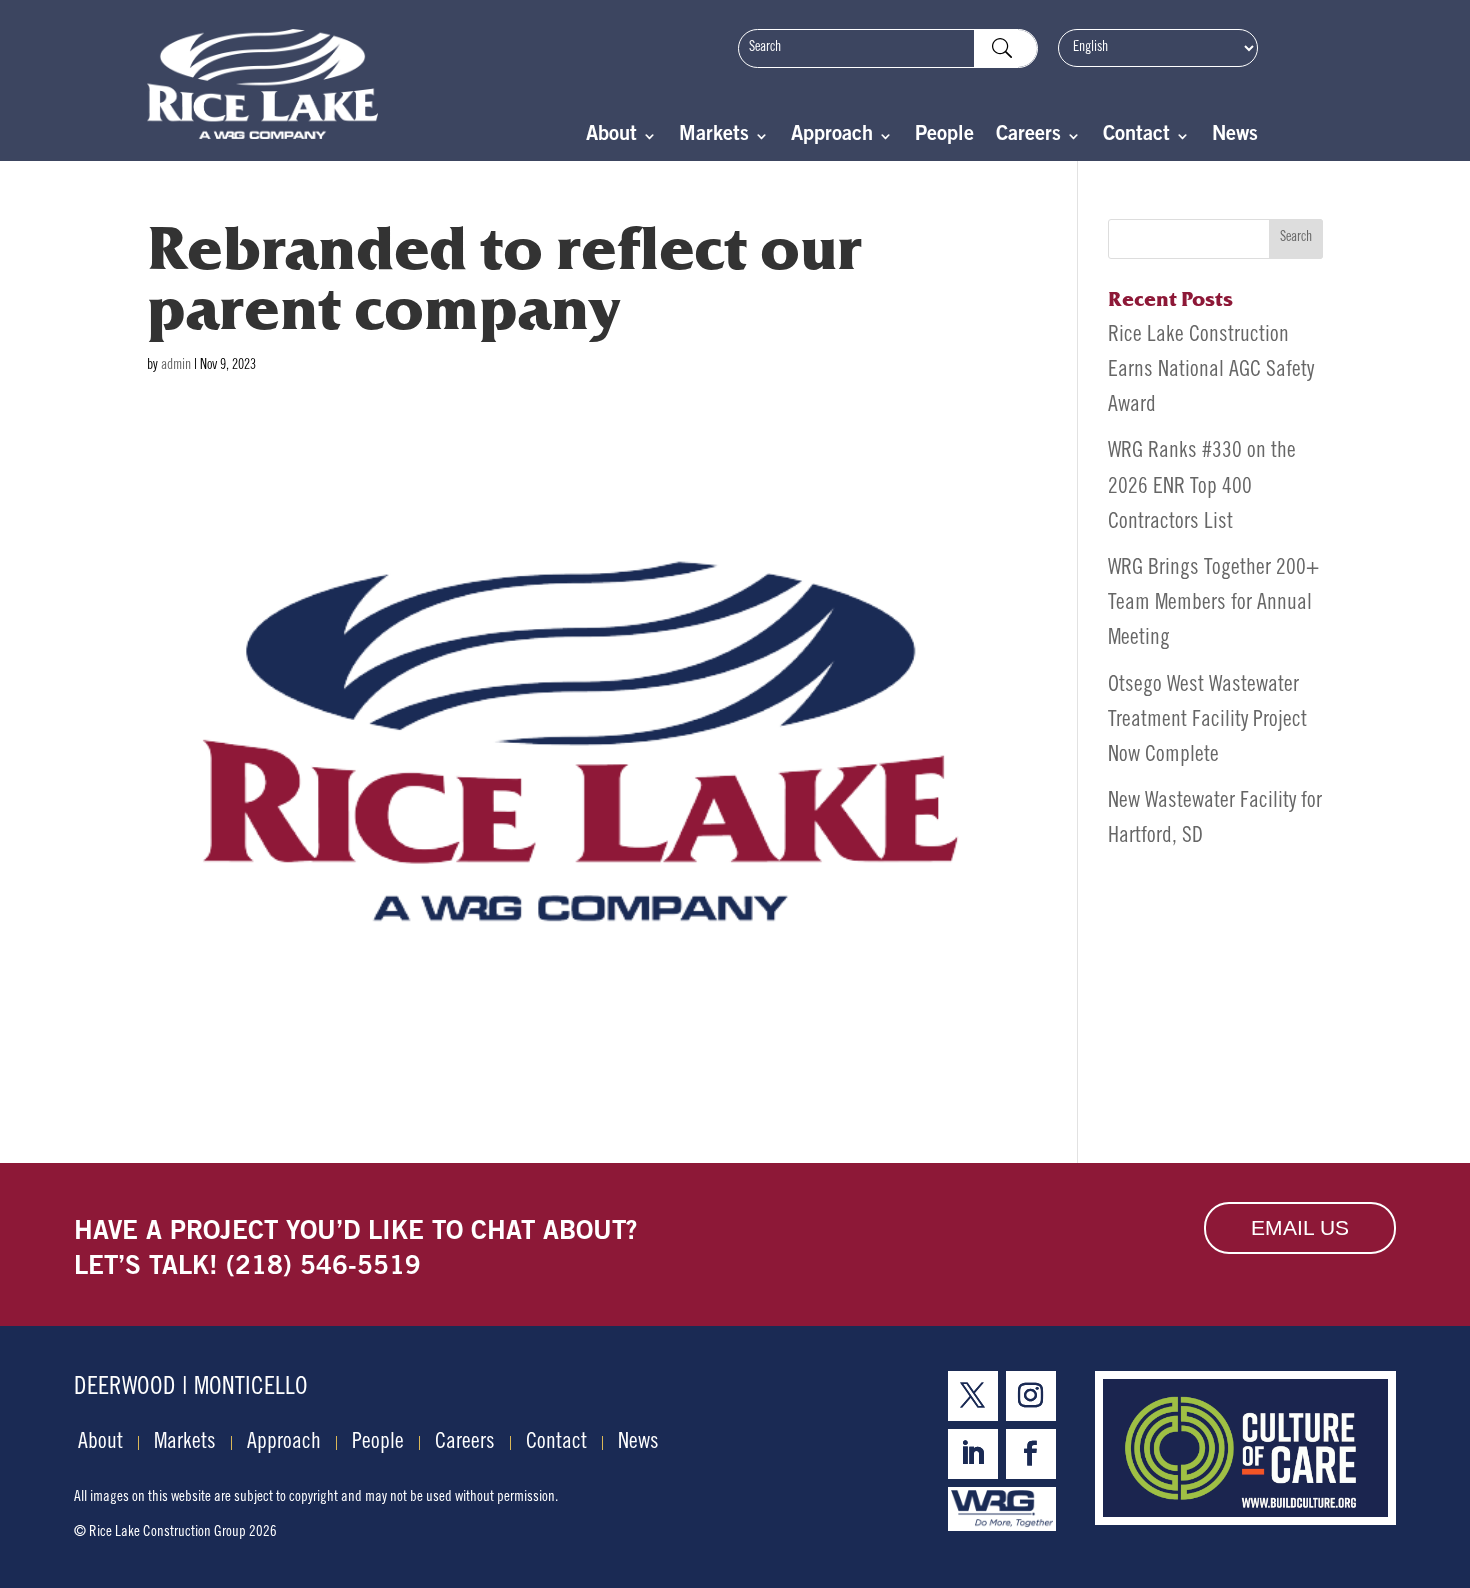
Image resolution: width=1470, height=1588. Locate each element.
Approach (832, 137)
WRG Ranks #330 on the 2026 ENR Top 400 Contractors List (1202, 487)
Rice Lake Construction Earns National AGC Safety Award (1211, 371)
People (944, 137)
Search (1296, 238)
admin (176, 366)
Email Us (1300, 1227)
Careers (1028, 137)
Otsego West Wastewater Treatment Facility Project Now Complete (1207, 721)
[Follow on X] (973, 1396)
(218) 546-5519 (323, 1268)
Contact (1136, 137)
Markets (714, 137)
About (611, 137)
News (1235, 137)
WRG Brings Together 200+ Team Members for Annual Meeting (1213, 604)
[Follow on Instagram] (1031, 1396)
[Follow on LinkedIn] (973, 1454)
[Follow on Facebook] (1031, 1454)
